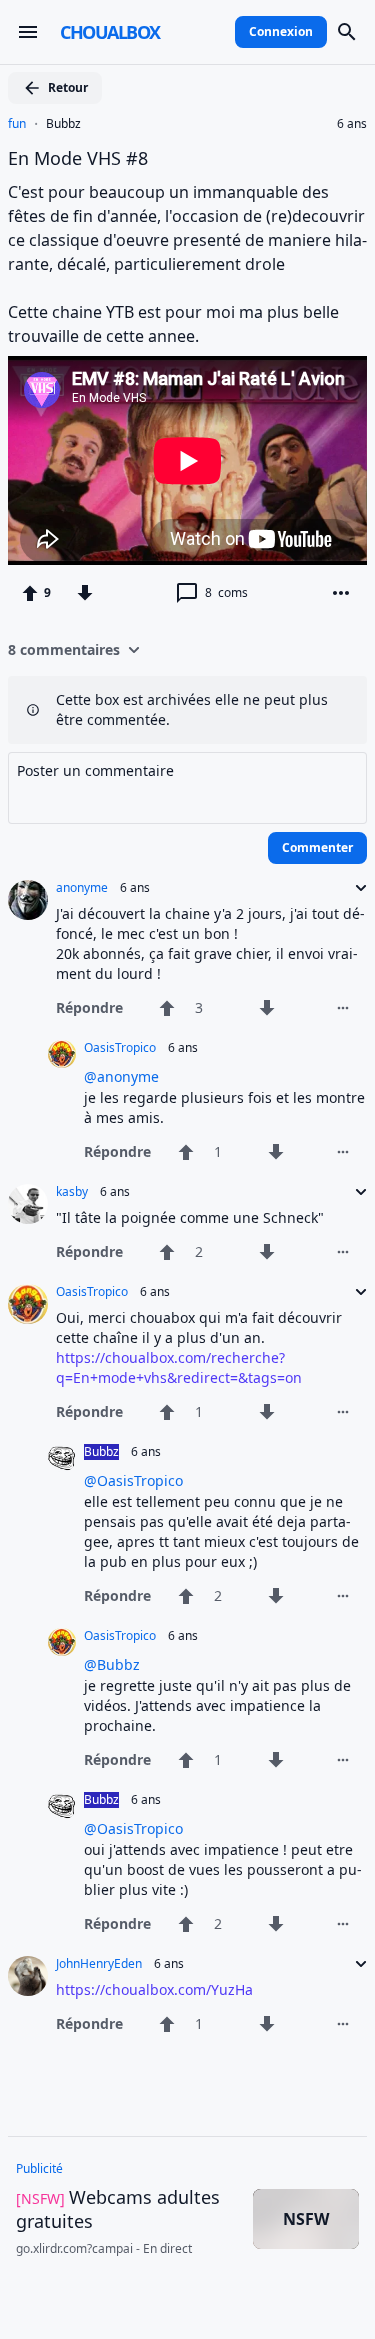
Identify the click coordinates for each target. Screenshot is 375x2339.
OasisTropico (120, 1048)
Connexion (281, 31)
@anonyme (121, 1076)
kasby (72, 1192)
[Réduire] (355, 888)
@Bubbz (112, 1664)
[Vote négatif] (85, 593)
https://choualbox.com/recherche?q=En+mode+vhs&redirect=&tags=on (179, 1367)
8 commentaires (64, 649)
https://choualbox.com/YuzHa (154, 1989)
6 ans (352, 124)
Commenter (317, 847)
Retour (68, 87)
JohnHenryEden (99, 1964)
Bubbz (63, 124)
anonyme (82, 888)
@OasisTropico (133, 1480)
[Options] (341, 593)
